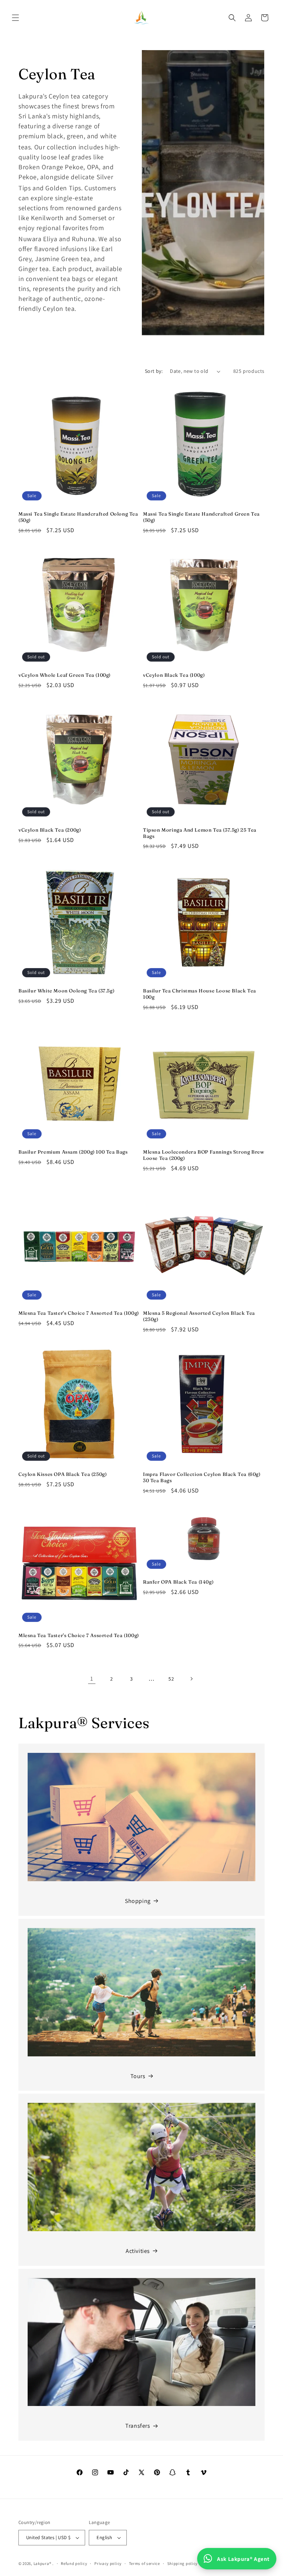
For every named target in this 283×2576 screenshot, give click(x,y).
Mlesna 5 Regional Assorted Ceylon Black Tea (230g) (199, 1316)
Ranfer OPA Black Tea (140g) (178, 1582)
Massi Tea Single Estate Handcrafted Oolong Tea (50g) (78, 517)
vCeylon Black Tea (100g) (174, 675)
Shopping (138, 1901)
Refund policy (74, 2563)
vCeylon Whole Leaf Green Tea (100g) (64, 675)
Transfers (138, 2426)
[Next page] (191, 1679)
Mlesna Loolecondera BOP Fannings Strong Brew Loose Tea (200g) (204, 1155)
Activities (138, 2251)
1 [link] (92, 1679)
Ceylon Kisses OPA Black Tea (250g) (62, 1474)
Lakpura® (43, 2563)
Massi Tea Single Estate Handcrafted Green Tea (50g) (201, 517)
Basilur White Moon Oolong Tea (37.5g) (66, 991)
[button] (15, 18)
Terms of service (144, 2563)
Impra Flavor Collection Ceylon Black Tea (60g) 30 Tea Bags (202, 1477)
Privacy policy (108, 2563)
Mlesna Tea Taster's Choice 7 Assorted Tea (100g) (79, 1313)
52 (171, 1679)
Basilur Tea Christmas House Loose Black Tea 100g (200, 994)
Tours (138, 2076)
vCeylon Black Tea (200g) (50, 830)
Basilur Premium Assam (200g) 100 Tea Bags (73, 1152)
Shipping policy (183, 2563)
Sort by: (154, 371)
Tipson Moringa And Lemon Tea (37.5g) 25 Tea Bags (200, 833)
